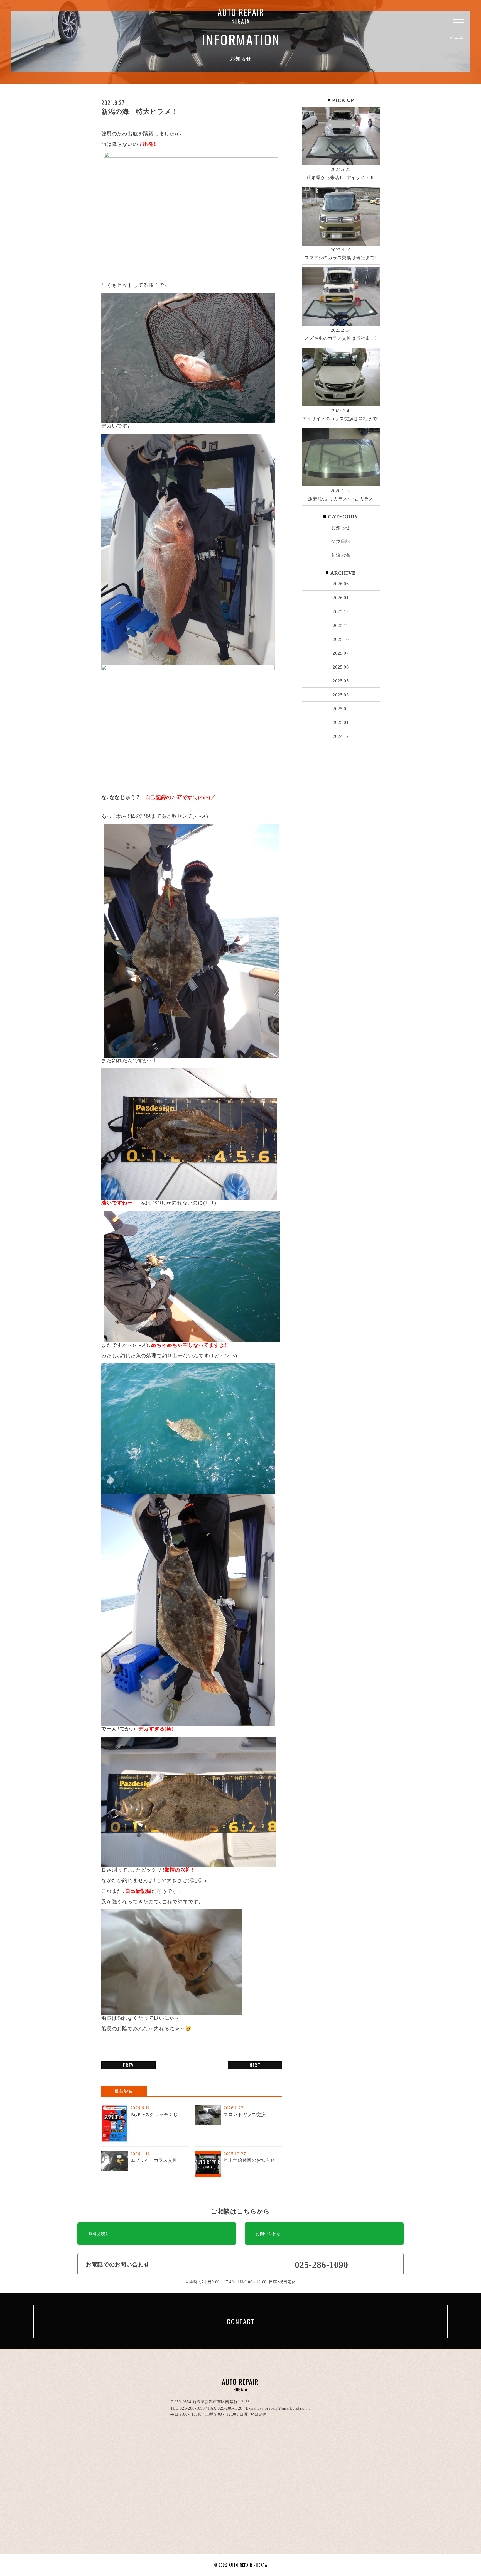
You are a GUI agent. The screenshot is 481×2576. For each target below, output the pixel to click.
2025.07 (341, 653)
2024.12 (341, 736)
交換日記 (341, 541)
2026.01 (341, 597)
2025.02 (341, 708)
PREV (128, 2065)
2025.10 (341, 639)
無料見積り (99, 2234)
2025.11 (341, 625)
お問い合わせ (268, 2234)
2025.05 (341, 680)
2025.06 (341, 667)
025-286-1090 (192, 2408)
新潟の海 (341, 555)
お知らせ (341, 527)
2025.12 (341, 611)
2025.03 (341, 694)
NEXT (255, 2065)
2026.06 (341, 583)
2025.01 (341, 722)
